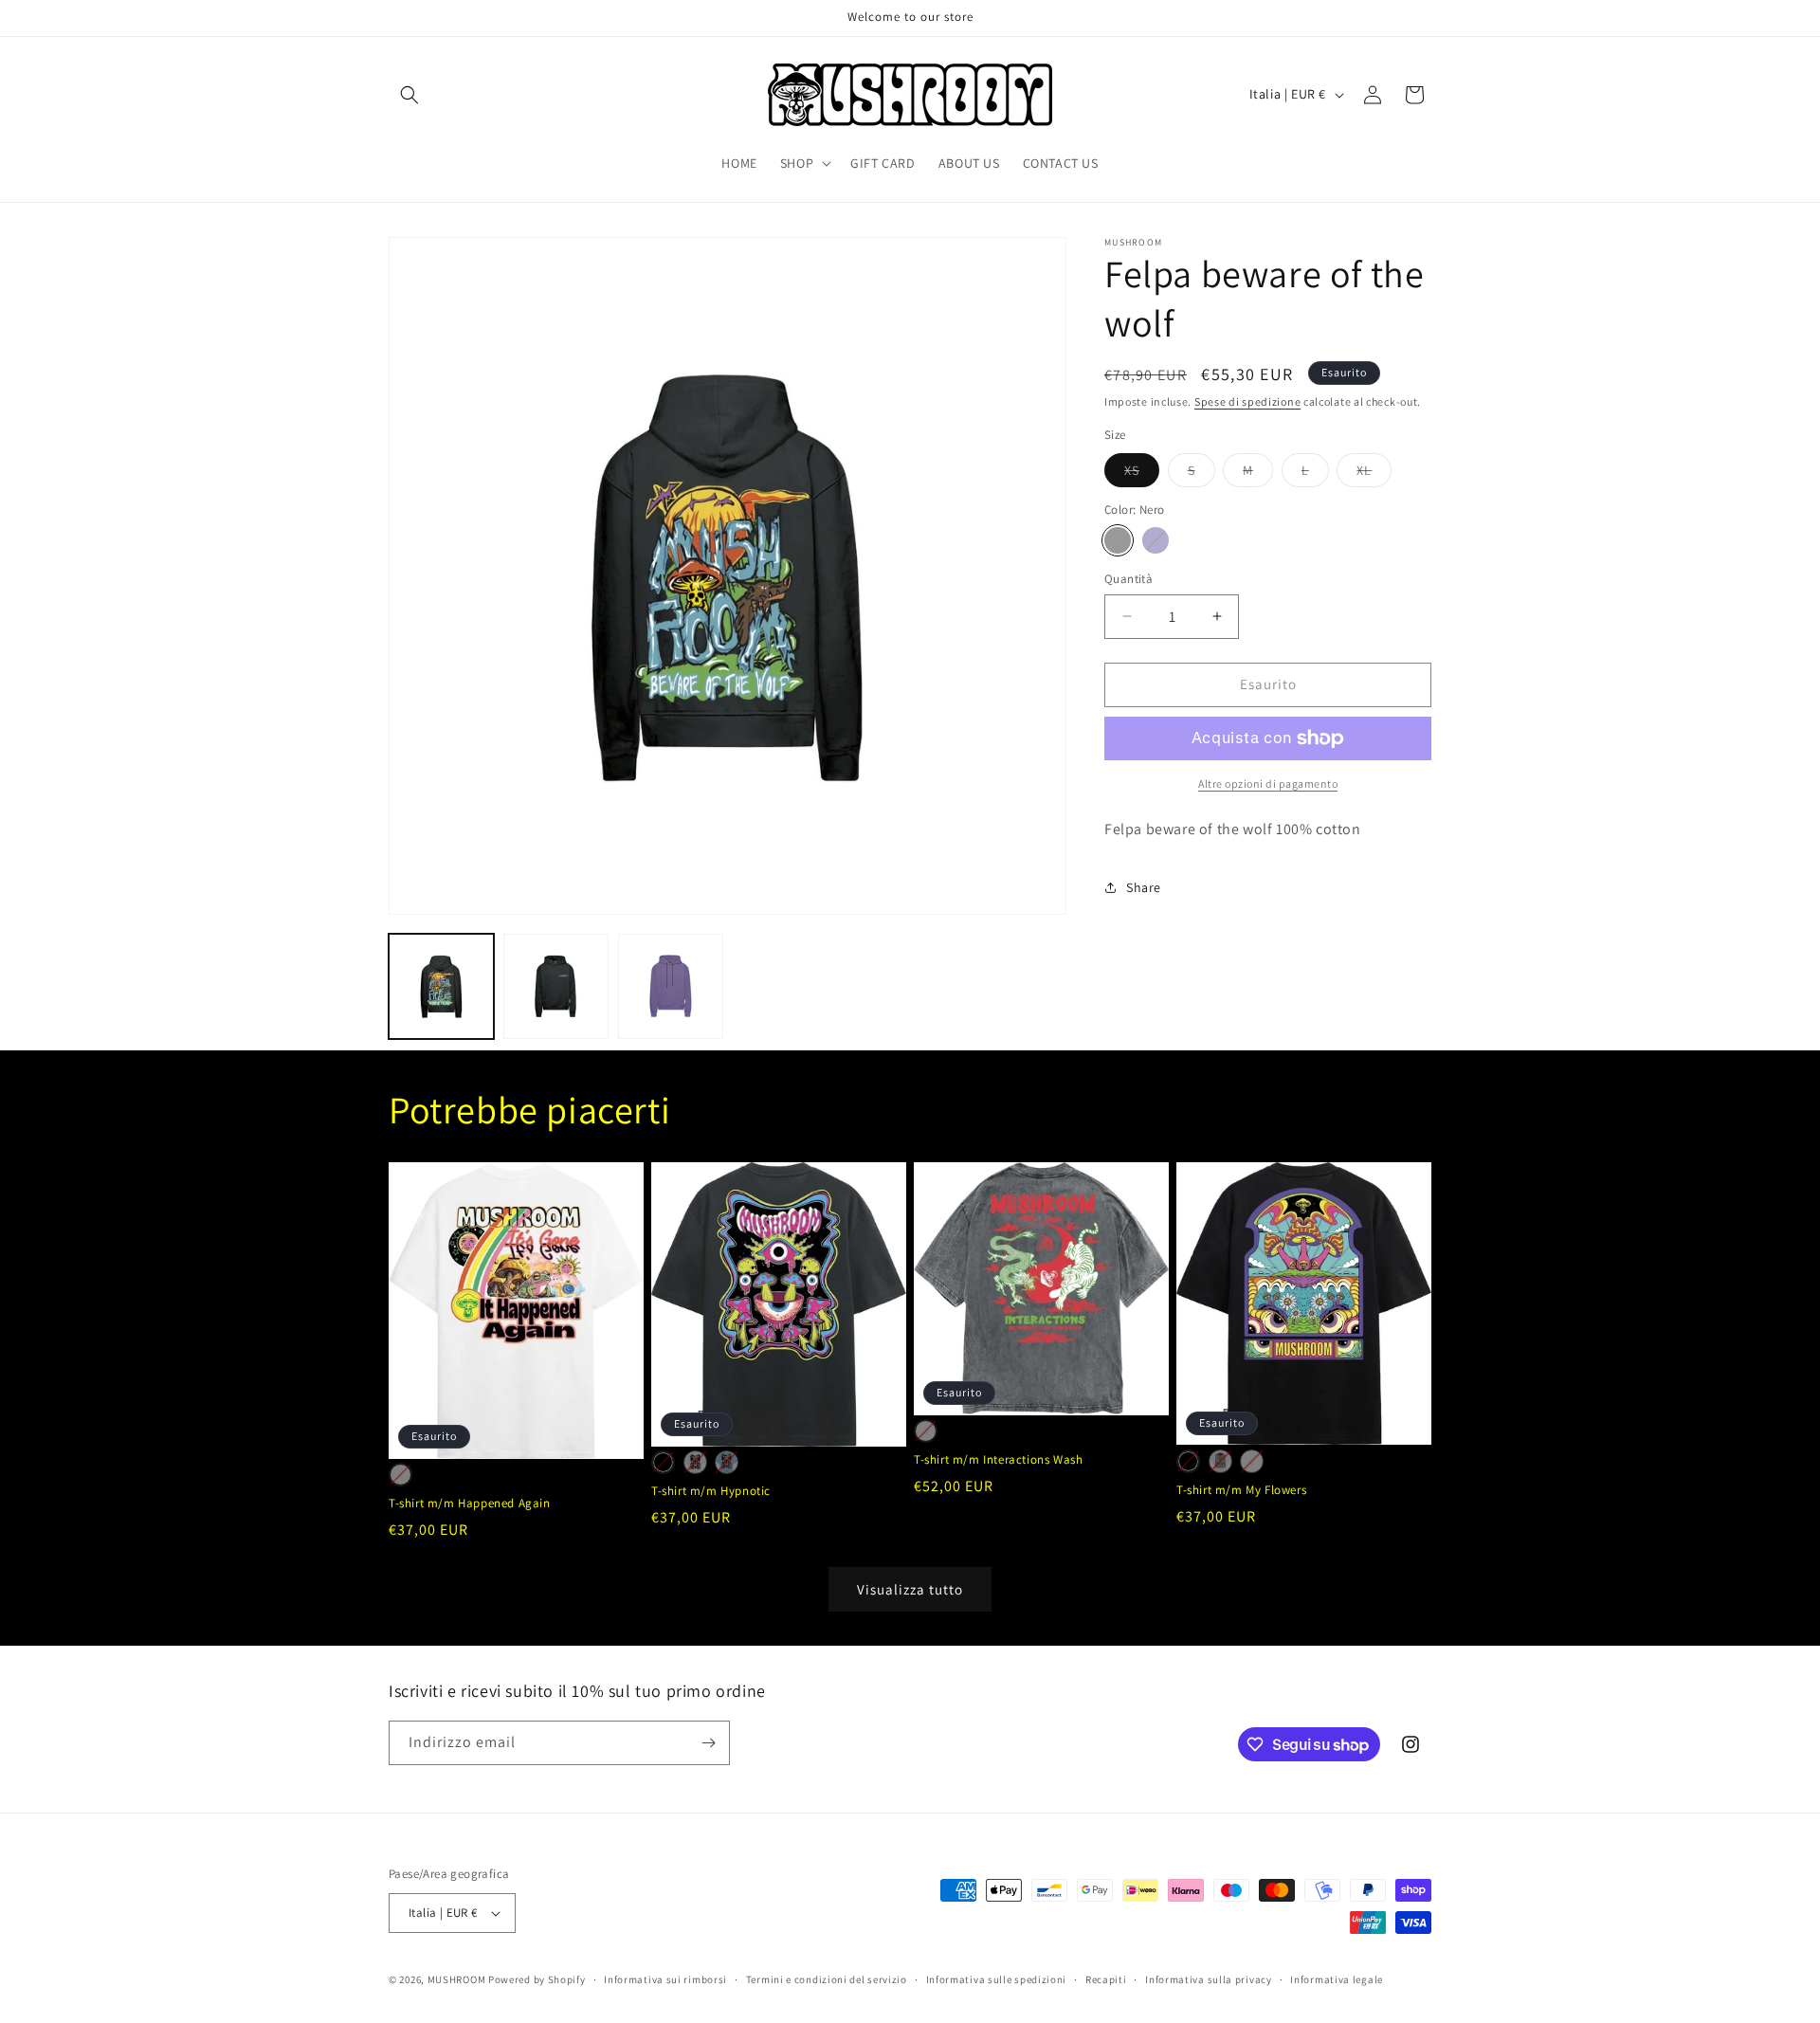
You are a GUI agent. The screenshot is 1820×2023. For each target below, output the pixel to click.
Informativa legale (1337, 1979)
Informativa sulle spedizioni (997, 1979)
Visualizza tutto (910, 1589)
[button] (409, 95)
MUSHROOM (457, 1979)
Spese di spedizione (1247, 401)
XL (1374, 474)
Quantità (1128, 579)
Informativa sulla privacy (1209, 1979)
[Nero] (1118, 540)
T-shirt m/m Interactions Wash (998, 1460)
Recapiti (1106, 1979)
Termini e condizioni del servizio (827, 1979)
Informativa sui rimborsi (665, 1979)
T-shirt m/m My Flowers (1241, 1490)
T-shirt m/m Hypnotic (711, 1491)
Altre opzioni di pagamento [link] (1268, 784)
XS (1142, 474)
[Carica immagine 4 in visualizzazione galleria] (671, 986)
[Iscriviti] (708, 1743)
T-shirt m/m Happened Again (470, 1504)
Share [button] (1144, 887)
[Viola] (1156, 540)
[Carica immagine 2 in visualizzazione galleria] (556, 986)
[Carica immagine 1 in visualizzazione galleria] (441, 986)
